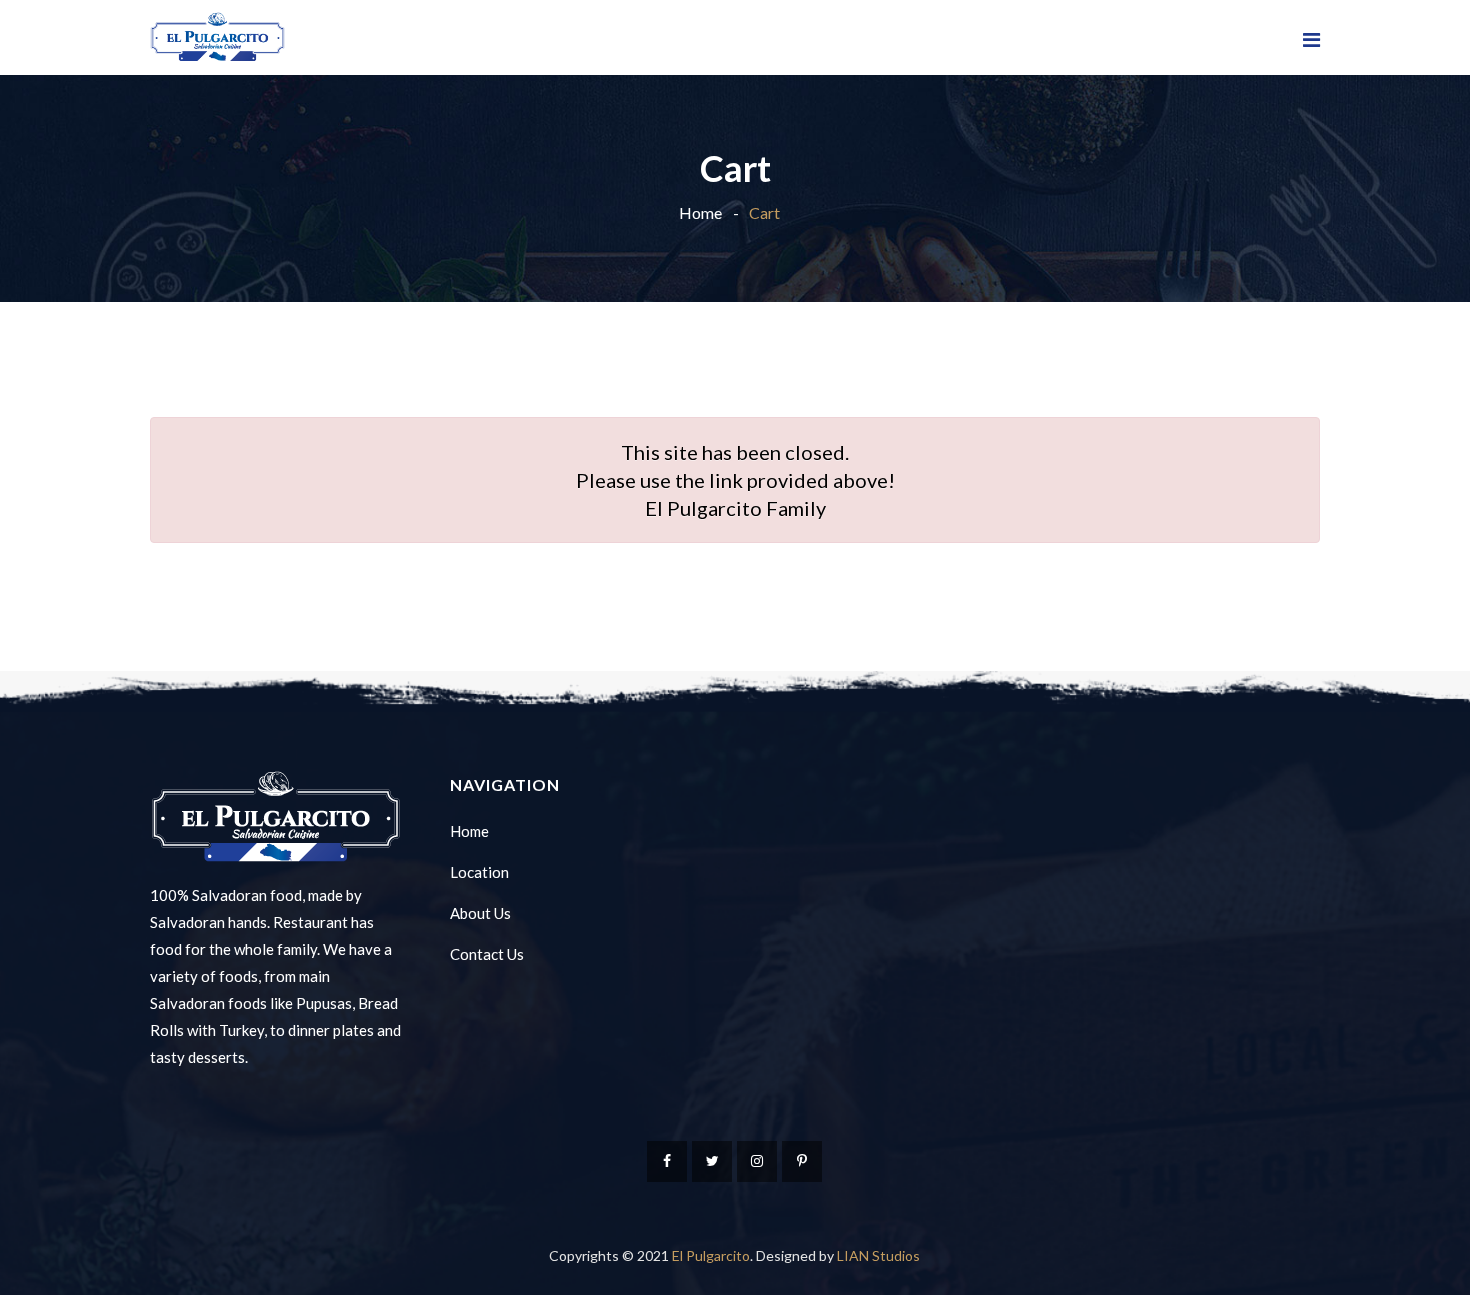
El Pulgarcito (711, 1255)
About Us (480, 913)
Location (479, 872)
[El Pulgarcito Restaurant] (217, 37)
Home (700, 212)
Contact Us (487, 954)
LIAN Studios (878, 1255)
